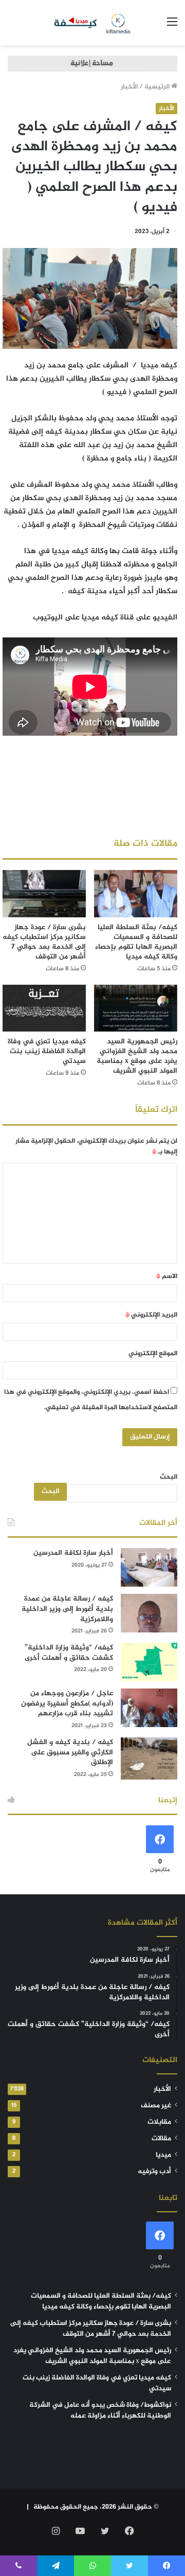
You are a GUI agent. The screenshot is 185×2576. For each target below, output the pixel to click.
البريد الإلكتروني (151, 1315)
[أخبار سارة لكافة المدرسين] (149, 1567)
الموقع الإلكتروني (153, 1354)
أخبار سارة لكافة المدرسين (73, 1553)
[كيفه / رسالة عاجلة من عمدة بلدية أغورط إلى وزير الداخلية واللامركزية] (149, 1613)
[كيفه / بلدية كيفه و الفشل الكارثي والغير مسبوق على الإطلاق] (149, 1759)
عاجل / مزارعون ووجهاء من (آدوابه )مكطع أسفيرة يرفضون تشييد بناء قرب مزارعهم (67, 1703)
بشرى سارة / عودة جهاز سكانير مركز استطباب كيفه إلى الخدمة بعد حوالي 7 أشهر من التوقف (44, 942)
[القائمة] (172, 26)
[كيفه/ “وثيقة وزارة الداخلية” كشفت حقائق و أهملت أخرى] (149, 1662)
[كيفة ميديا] (93, 23)
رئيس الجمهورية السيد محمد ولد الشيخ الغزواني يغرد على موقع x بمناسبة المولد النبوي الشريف (137, 1056)
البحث (169, 1477)
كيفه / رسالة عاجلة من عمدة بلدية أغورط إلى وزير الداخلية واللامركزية (67, 1609)
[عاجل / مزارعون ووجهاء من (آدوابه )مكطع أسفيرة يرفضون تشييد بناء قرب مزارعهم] (149, 1708)
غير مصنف (156, 2106)
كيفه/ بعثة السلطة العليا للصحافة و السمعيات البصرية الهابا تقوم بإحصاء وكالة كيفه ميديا (136, 942)
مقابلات (159, 2122)
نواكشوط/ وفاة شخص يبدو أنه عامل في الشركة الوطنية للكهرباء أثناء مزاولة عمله (100, 2411)
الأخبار (129, 87)
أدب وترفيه (154, 2172)
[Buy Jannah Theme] (92, 65)
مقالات (161, 2139)
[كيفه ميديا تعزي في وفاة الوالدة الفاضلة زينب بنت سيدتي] (44, 1008)
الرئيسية (158, 87)
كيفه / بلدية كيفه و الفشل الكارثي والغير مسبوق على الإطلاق (70, 1752)
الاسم (167, 1276)
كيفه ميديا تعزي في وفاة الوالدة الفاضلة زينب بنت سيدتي (47, 1051)
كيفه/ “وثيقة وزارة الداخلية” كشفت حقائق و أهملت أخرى (69, 1653)
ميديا (163, 2155)
